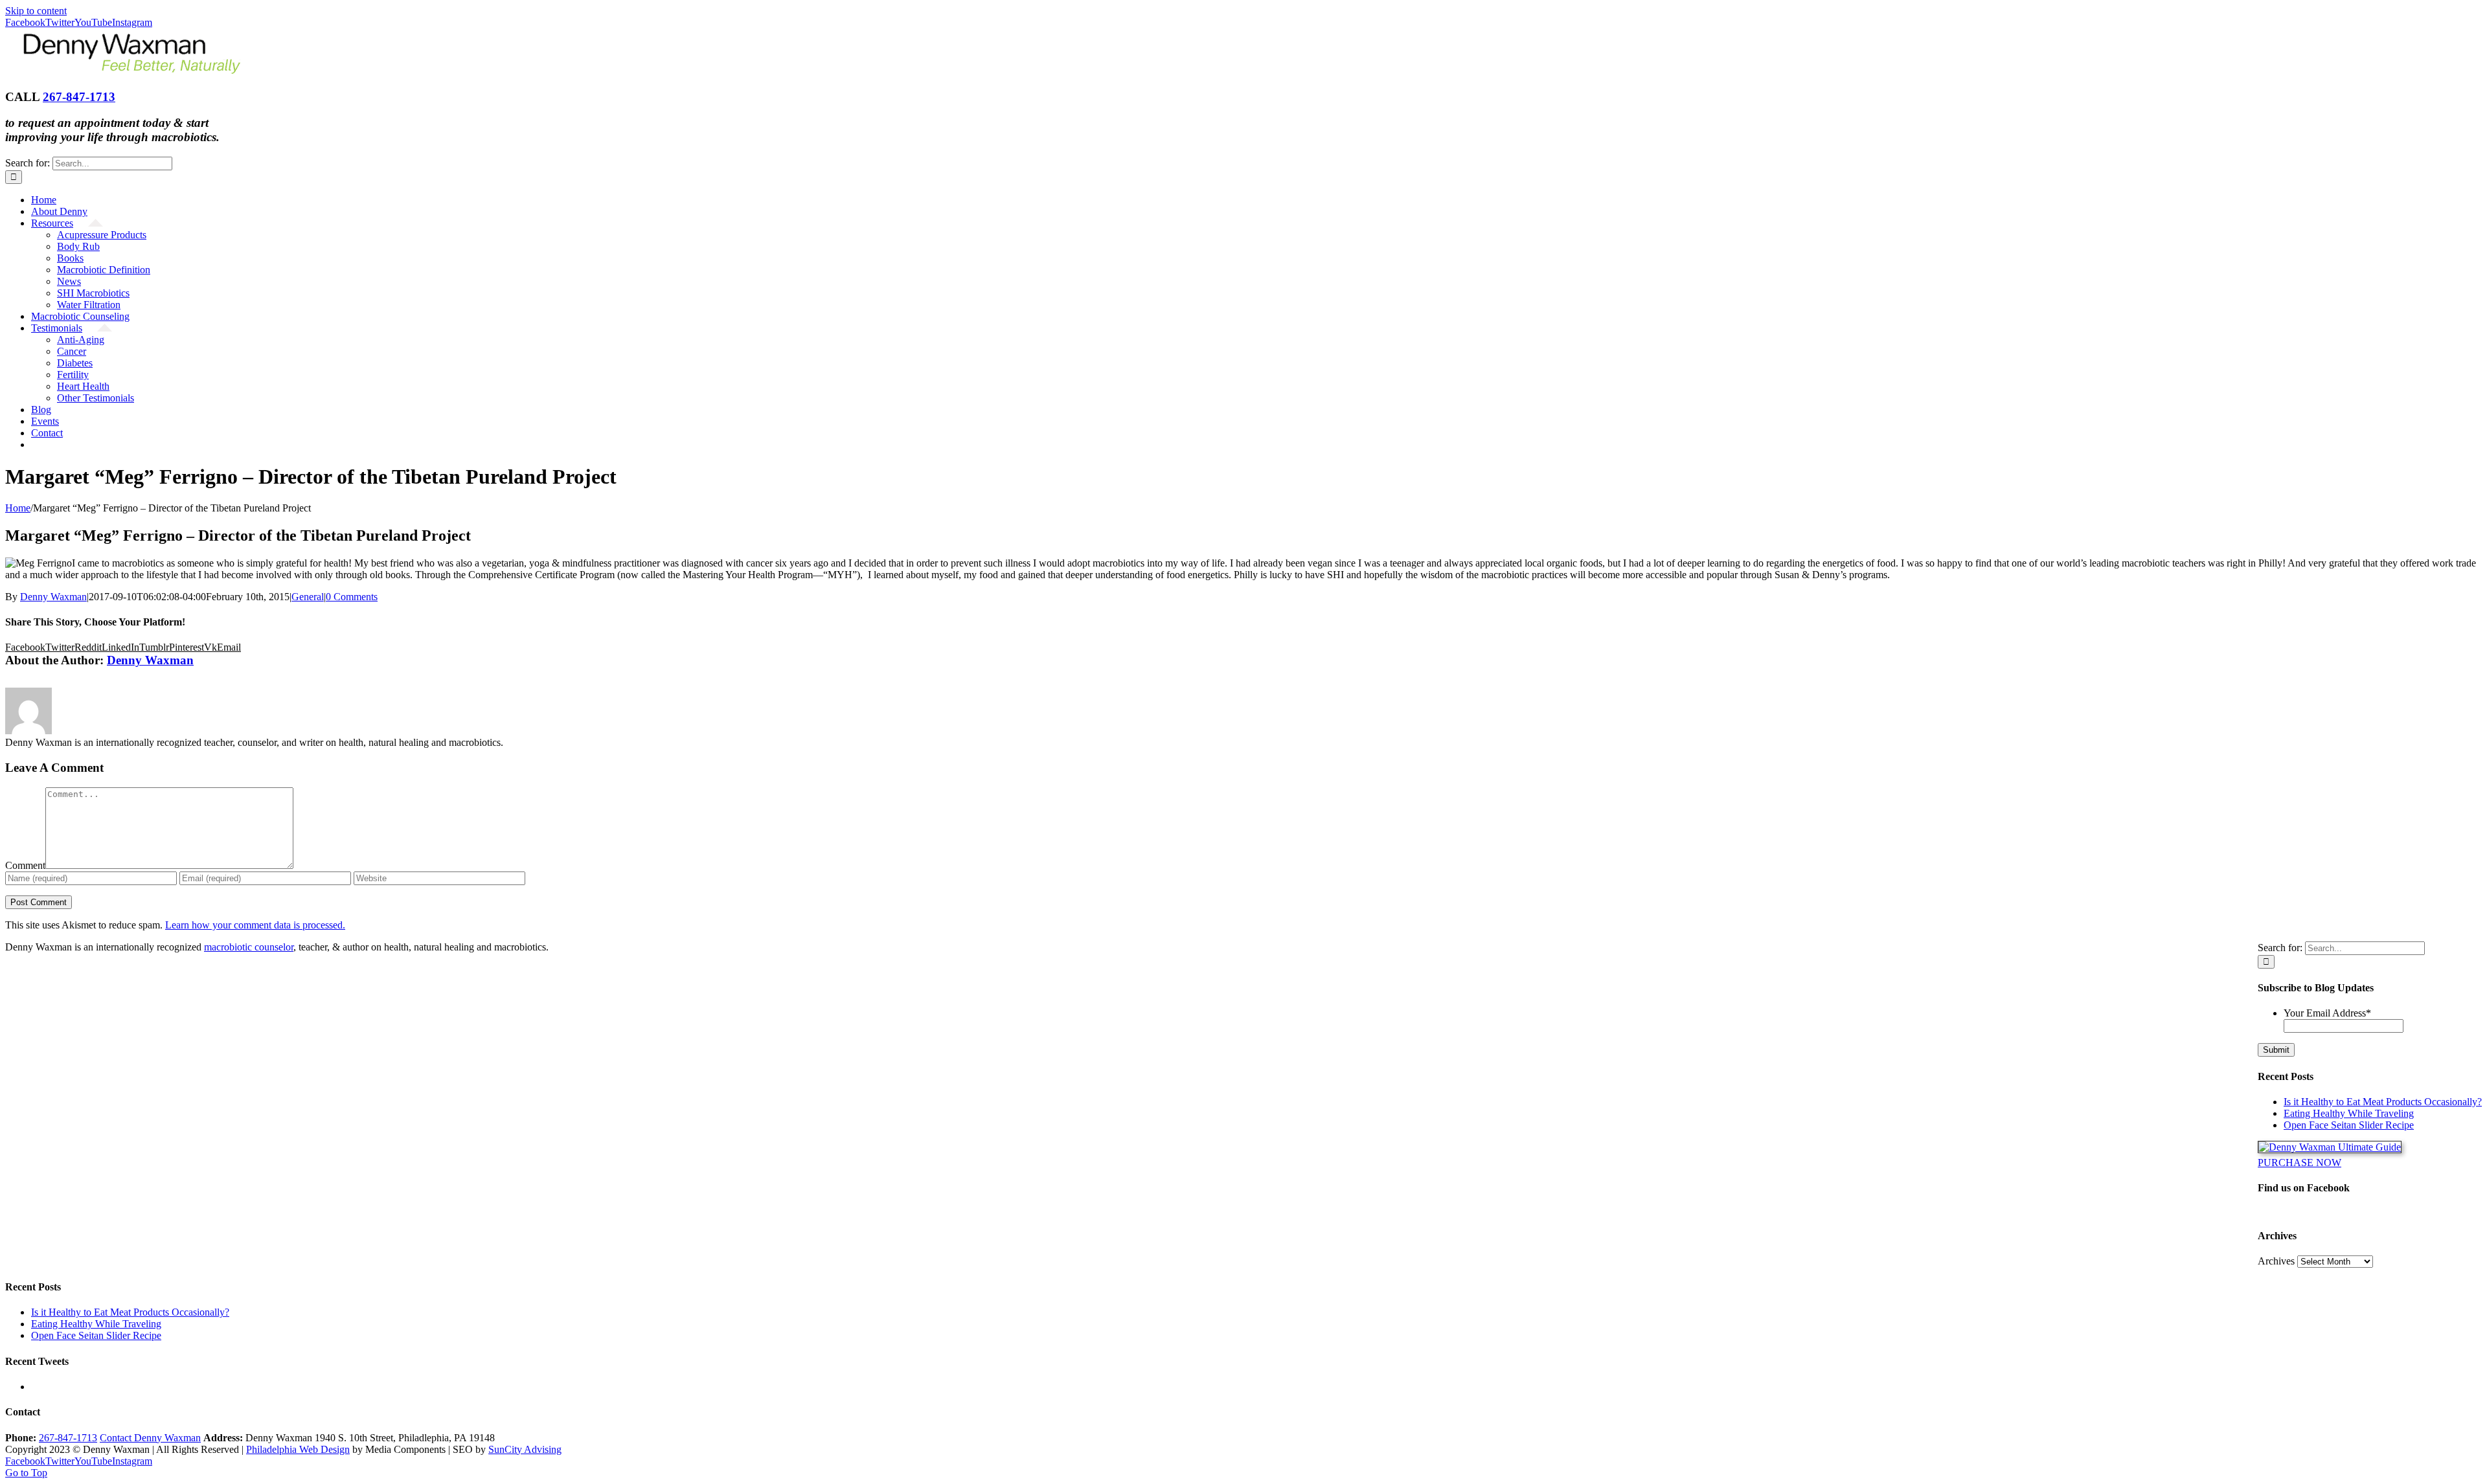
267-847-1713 (79, 97)
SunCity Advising (525, 1449)
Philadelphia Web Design (298, 1449)
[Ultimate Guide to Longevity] (2330, 1147)
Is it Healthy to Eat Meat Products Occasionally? (2383, 1102)
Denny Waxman (53, 597)
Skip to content (36, 11)
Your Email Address (2327, 1013)
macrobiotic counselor (249, 947)
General (308, 597)
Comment (25, 865)
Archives (2276, 1261)
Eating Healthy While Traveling (2349, 1113)
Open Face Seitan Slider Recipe (2349, 1125)
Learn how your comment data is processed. (255, 925)
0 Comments (352, 597)
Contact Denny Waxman (150, 1438)
